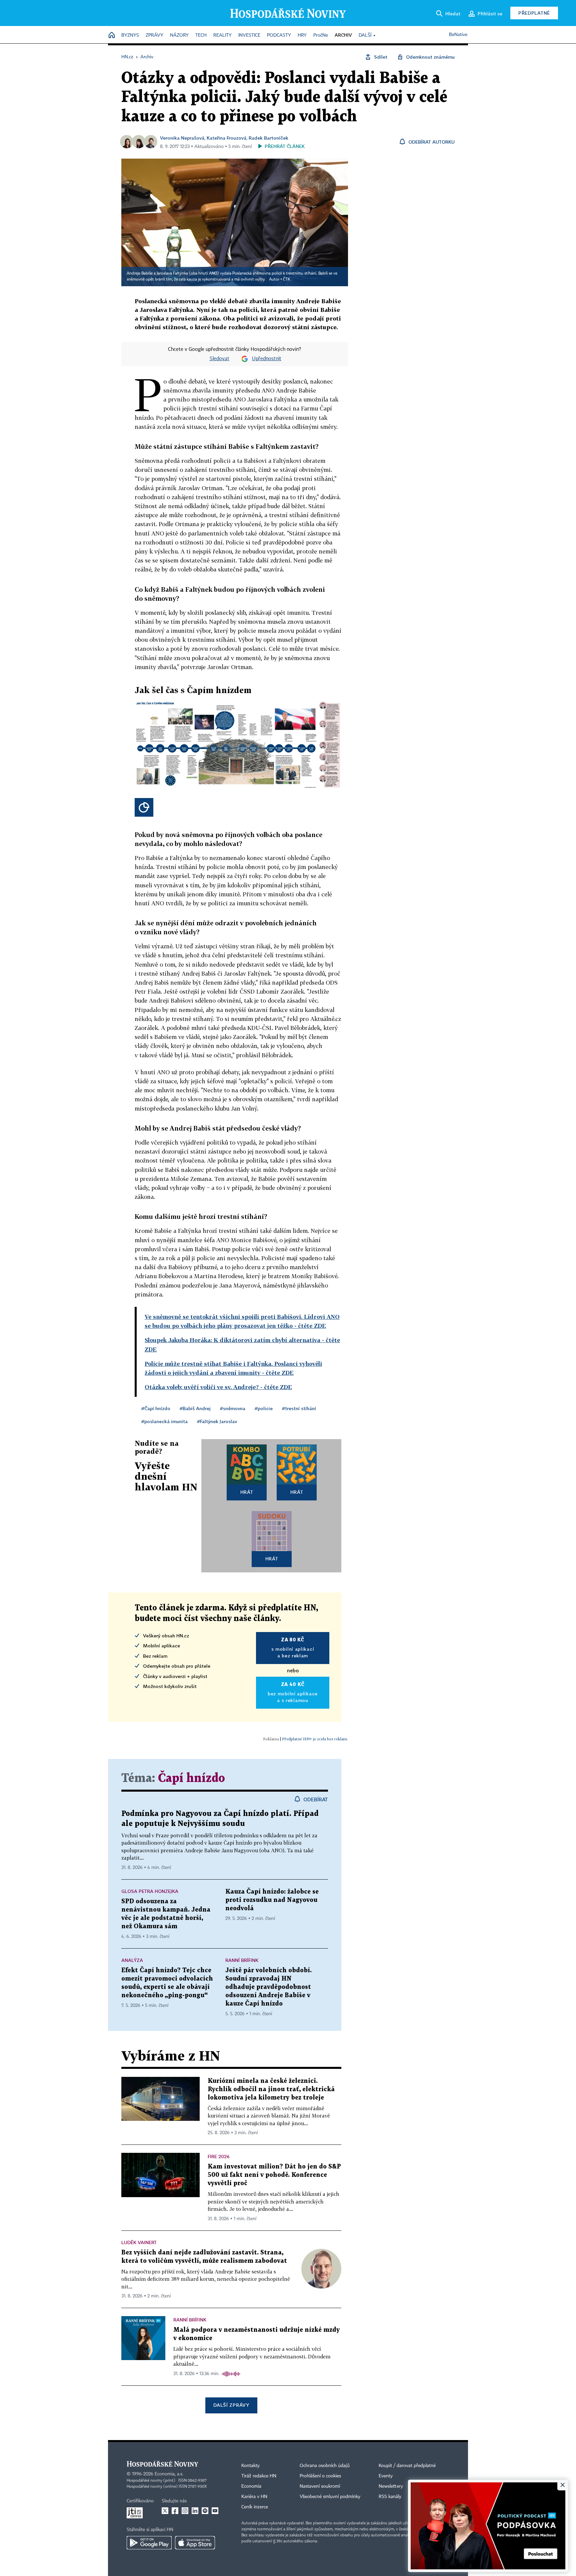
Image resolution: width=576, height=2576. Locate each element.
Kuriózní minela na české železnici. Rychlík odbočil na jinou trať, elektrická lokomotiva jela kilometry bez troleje (271, 2089)
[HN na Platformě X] (165, 2511)
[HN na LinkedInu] (195, 2511)
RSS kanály (390, 2497)
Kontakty (250, 2466)
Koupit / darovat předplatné (407, 2466)
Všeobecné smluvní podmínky (330, 2497)
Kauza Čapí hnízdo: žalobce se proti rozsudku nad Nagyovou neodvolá (272, 1900)
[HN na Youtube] (215, 2511)
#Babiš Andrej (195, 1408)
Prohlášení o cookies (320, 2476)
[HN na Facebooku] (175, 2511)
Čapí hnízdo (191, 1778)
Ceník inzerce (255, 2507)
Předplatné (534, 13)
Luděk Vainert (139, 2242)
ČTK (287, 280)
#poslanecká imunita (164, 1421)
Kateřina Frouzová (226, 138)
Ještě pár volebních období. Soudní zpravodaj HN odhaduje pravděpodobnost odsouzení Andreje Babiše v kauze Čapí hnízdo (268, 1987)
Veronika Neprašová (182, 138)
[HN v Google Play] (149, 2543)
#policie (264, 1408)
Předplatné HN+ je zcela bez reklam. (315, 1739)
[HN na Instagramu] (185, 2511)
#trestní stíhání (299, 1408)
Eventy (386, 2476)
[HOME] (112, 35)
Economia (251, 2486)
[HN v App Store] (195, 2543)
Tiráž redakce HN (259, 2476)
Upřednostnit (267, 359)
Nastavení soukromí (320, 2486)
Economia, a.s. (169, 2474)
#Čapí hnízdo (156, 1408)
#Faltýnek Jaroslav (217, 1421)
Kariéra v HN (254, 2497)
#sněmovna (233, 1408)
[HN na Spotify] (205, 2511)
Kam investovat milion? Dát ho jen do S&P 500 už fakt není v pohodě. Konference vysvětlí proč (274, 2175)
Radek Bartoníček (268, 138)
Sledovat (219, 359)
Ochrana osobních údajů (325, 2466)
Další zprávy (231, 2405)
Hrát (247, 1492)
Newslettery (391, 2486)
